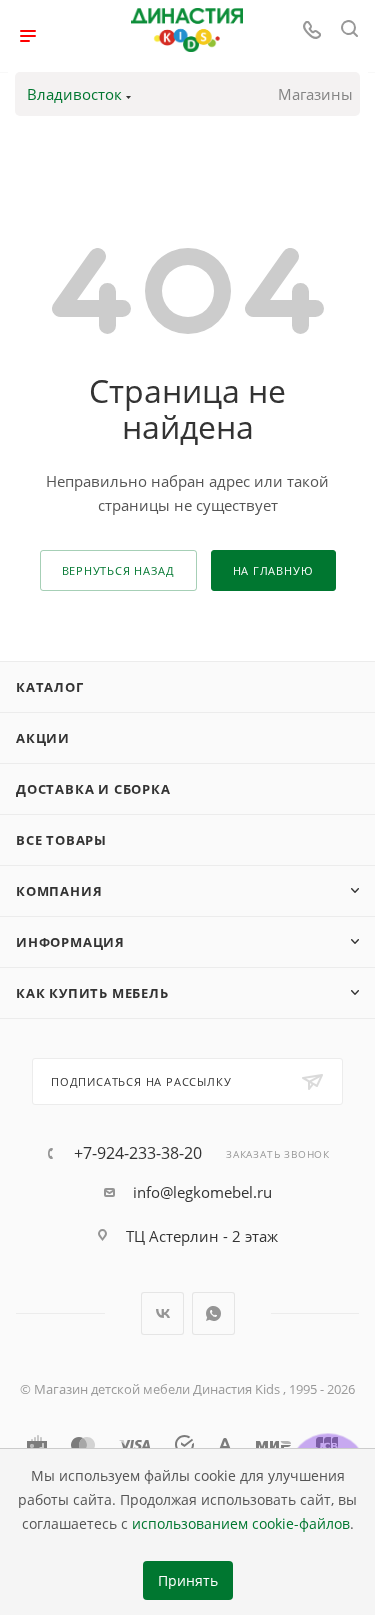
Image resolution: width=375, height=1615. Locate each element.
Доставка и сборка (93, 789)
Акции (43, 738)
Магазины (315, 94)
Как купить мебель (92, 993)
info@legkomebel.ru (202, 1192)
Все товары (61, 840)
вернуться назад (118, 570)
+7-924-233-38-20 (138, 1153)
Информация (70, 942)
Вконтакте (162, 1313)
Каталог (50, 687)
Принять (188, 1581)
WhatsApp (213, 1313)
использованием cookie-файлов (241, 1524)
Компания (59, 891)
